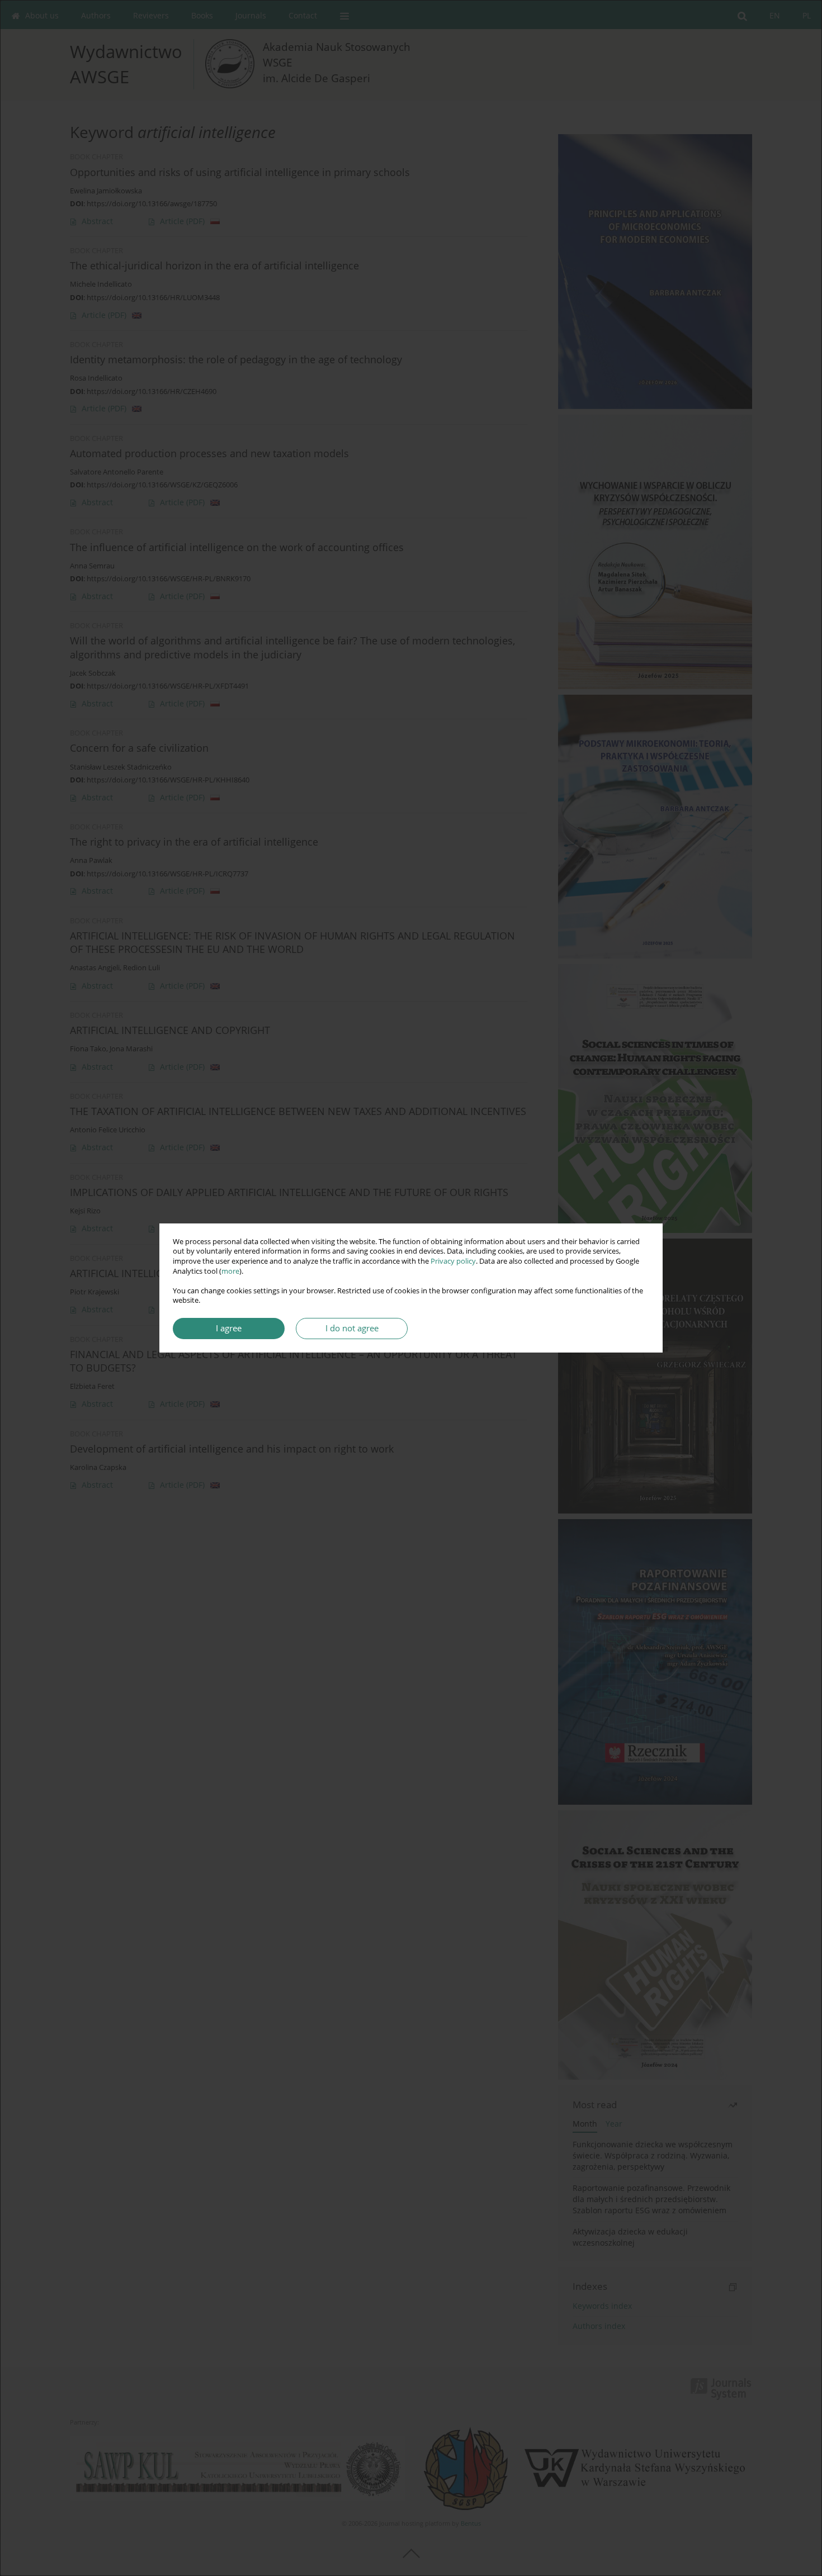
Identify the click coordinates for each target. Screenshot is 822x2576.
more (230, 1271)
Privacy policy (453, 1261)
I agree (229, 1328)
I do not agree (352, 1328)
